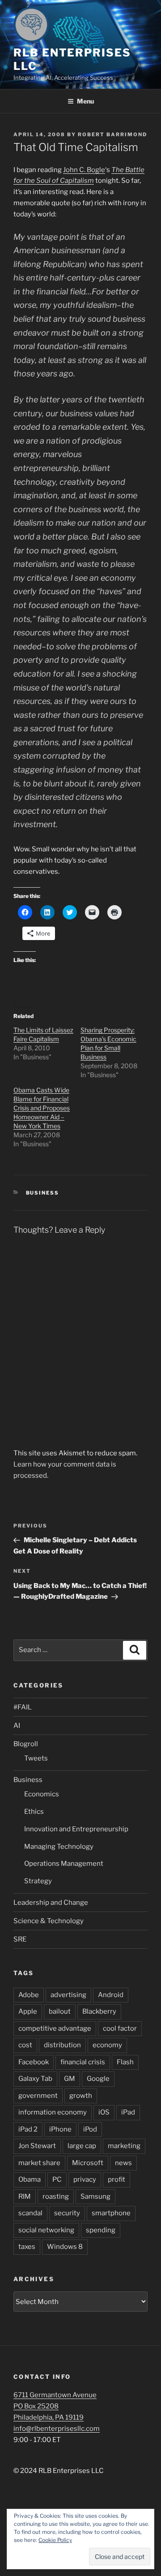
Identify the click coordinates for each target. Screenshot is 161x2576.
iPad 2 (28, 2129)
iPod (90, 2129)
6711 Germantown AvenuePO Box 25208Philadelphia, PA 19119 (55, 2406)
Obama (30, 2179)
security (67, 2213)
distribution (62, 2045)
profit (117, 2179)
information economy (53, 2112)
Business (43, 1193)
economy (107, 2045)
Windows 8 (65, 2247)
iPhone (60, 2129)
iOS (104, 2112)
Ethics (34, 1812)
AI (17, 1726)
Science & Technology (49, 1921)
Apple (28, 2011)
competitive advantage (55, 2028)
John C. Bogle (84, 170)
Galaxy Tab (35, 2079)
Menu (85, 101)
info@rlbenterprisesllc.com (57, 2429)
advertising (68, 1995)
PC (57, 2179)
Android (111, 1995)
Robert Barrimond (112, 134)
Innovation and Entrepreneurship (76, 1829)
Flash (125, 2062)
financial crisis (83, 2062)
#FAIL (23, 1707)
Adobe (29, 1995)
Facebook (34, 2062)
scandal (30, 2213)
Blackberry (99, 2011)
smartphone (111, 2213)
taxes (27, 2247)
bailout (60, 2011)
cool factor (120, 2028)
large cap (82, 2146)
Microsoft (88, 2163)
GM (70, 2079)
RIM (25, 2196)
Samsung (95, 2196)
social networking (46, 2230)
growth (81, 2096)
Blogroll (26, 1744)
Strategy (38, 1881)
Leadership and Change (51, 1903)
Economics (42, 1794)
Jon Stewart (37, 2146)
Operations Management (64, 1864)
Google (98, 2079)
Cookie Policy (55, 2540)
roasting (56, 2196)
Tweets (36, 1758)
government (38, 2096)
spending (101, 2230)
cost (25, 2045)
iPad (128, 2112)
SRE (20, 1939)
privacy (85, 2179)
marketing (124, 2146)
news (123, 2163)
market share (39, 2163)
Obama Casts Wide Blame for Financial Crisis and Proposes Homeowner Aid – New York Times (42, 1108)
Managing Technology (59, 1847)
